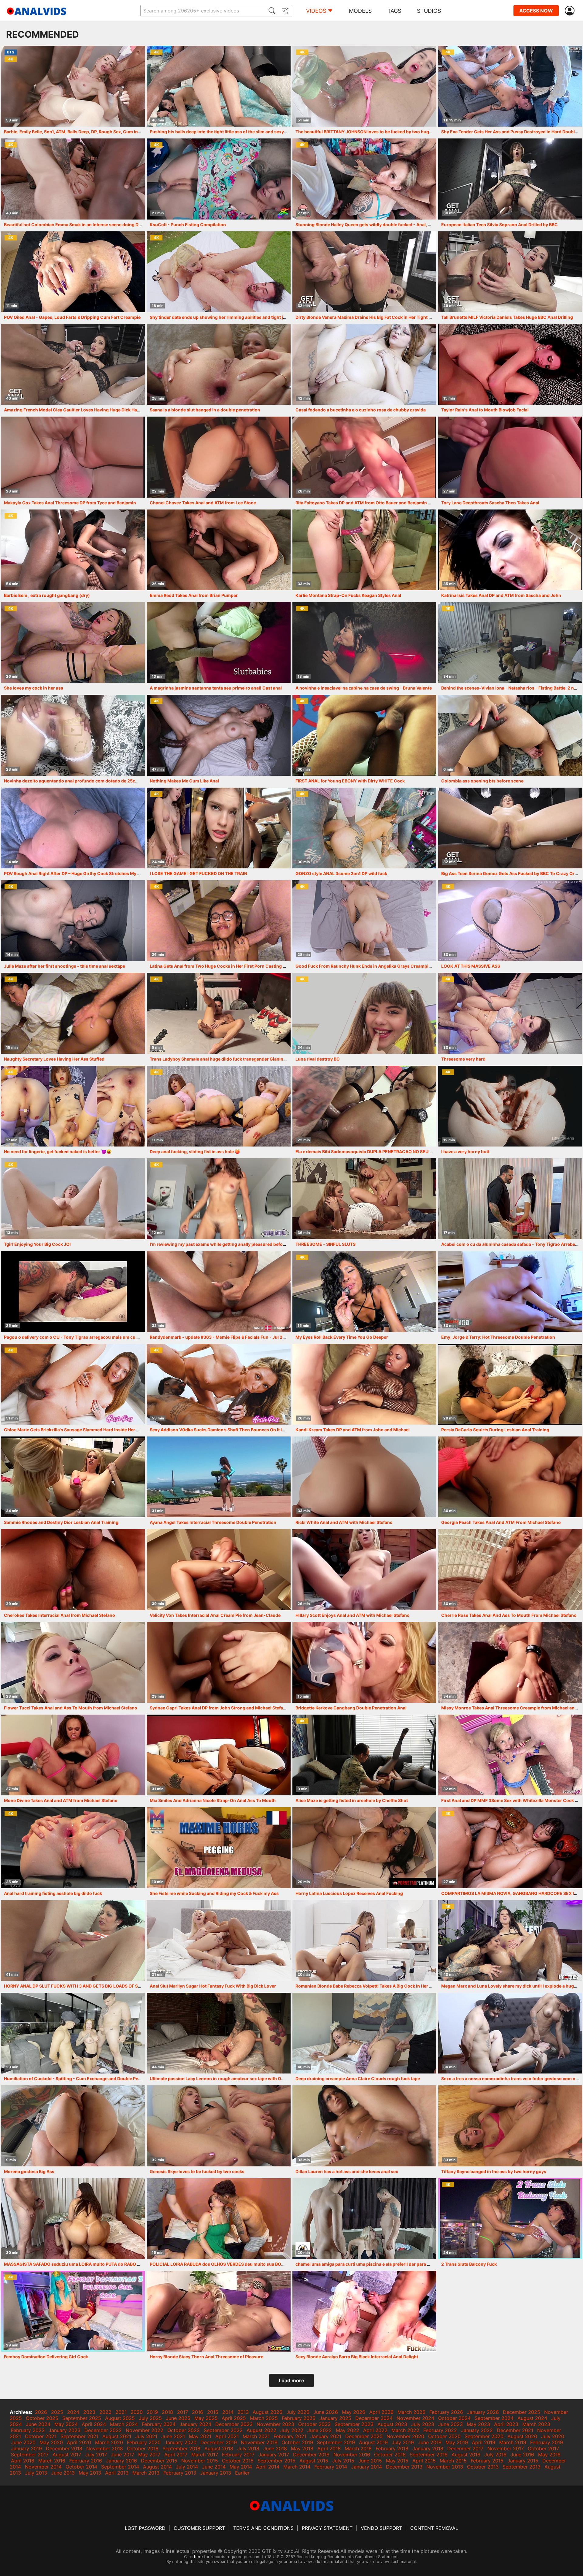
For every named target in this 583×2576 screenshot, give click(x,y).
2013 (243, 2412)
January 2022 (477, 2430)
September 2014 (120, 2467)
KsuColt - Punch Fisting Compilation (188, 225)
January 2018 (428, 2448)
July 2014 (187, 2467)
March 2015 (453, 2461)
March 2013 (146, 2473)
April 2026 (381, 2412)
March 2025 (264, 2418)
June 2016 (522, 2455)
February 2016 (86, 2461)
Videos (316, 11)
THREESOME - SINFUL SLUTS (326, 1244)
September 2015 (276, 2461)
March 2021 (256, 2436)
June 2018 (275, 2448)
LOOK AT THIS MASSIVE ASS (471, 966)
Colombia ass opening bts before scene (482, 781)
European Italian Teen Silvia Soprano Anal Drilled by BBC (499, 225)
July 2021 (146, 2436)
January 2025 (335, 2418)
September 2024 (494, 2418)
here (198, 2557)
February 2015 (487, 2461)
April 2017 (176, 2455)
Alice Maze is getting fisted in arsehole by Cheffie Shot (352, 1800)
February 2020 (144, 2442)
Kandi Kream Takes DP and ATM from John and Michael (353, 1430)
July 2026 (298, 2412)
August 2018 (219, 2448)
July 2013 (36, 2473)
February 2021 (290, 2436)
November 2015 (200, 2461)
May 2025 (206, 2418)
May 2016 (549, 2455)
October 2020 (444, 2436)
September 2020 (484, 2436)
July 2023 (423, 2424)
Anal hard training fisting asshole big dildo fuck (53, 1893)
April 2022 (375, 2430)
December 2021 (515, 2430)
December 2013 (404, 2467)
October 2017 (543, 2448)
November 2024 (415, 2418)
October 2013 (483, 2467)
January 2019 (26, 2448)
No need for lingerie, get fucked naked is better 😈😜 (58, 1152)
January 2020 (181, 2442)
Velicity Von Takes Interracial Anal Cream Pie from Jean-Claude (215, 1615)
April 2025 (234, 2418)
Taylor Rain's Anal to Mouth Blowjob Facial (485, 410)
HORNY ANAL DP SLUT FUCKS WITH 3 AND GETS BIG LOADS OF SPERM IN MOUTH (88, 1986)
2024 (73, 2412)
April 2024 (94, 2424)
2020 (137, 2412)
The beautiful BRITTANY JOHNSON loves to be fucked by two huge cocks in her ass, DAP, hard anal (397, 132)
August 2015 (314, 2461)
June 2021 (173, 2436)
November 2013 (445, 2467)
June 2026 (326, 2412)
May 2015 (397, 2461)
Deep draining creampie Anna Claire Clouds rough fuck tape (358, 2079)
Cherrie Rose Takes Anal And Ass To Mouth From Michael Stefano (509, 1615)
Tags (394, 11)
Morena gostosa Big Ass (29, 2171)
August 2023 (392, 2424)
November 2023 (275, 2424)
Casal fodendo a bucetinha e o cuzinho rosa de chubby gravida (361, 410)
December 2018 (64, 2448)
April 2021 (227, 2436)
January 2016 (121, 2461)
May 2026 (354, 2412)
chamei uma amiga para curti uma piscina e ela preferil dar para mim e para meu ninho (384, 2264)
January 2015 (523, 2461)
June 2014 (214, 2467)
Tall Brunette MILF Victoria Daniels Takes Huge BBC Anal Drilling (507, 317)
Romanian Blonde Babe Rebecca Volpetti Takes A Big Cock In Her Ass (366, 1986)
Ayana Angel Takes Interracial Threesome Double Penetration (213, 1522)
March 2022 (405, 2430)
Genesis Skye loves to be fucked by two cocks (197, 2171)
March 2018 (358, 2448)
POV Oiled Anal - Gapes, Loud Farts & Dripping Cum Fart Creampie (72, 317)
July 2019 (403, 2442)
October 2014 (81, 2467)
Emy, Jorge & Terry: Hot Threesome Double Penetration (498, 1337)
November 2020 (405, 2436)
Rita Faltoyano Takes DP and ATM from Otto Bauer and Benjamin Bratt (367, 503)
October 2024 (454, 2418)
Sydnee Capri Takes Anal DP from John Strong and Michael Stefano (219, 1708)
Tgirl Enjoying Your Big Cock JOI (37, 1244)
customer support (199, 2528)
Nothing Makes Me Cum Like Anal (184, 781)
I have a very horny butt (465, 1152)
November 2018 (105, 2448)
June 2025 (178, 2418)
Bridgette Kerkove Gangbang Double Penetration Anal (351, 1708)
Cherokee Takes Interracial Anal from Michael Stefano (60, 1615)
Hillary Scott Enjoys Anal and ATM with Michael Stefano (353, 1615)
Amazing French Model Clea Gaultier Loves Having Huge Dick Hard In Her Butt (84, 410)
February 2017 (238, 2455)
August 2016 (466, 2455)
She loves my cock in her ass (34, 688)
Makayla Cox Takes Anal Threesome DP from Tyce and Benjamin (70, 503)
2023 (89, 2412)
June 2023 (450, 2424)
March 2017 (205, 2455)
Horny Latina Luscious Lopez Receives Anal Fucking (349, 1893)
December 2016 (311, 2455)
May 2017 (149, 2455)
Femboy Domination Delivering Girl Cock (46, 2357)
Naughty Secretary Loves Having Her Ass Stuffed (54, 1059)
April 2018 (329, 2448)
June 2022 (320, 2430)
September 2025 (82, 2418)
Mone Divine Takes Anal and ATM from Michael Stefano (61, 1800)
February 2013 (180, 2473)
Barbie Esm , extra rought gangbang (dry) (47, 595)
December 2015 (159, 2461)
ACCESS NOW (536, 11)
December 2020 (364, 2436)
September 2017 (30, 2455)
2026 (41, 2412)
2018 (167, 2412)
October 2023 (314, 2424)
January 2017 (274, 2455)
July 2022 (292, 2430)
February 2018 (392, 2448)
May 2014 (241, 2467)
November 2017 (506, 2448)
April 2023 (506, 2424)
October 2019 (297, 2442)
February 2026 (446, 2412)
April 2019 (484, 2442)
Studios (429, 11)
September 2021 (79, 2436)
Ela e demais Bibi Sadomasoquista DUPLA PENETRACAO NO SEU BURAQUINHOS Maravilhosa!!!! (394, 1152)
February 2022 (440, 2430)
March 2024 (124, 2424)
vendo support (381, 2528)
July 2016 (495, 2455)
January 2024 (195, 2424)
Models (360, 11)
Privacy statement (327, 2528)
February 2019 (547, 2442)
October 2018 (143, 2448)
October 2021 (41, 2436)
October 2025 (42, 2418)
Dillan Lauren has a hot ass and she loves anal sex (347, 2171)
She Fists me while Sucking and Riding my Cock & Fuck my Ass (214, 1893)
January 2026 (483, 2412)
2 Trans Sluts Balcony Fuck (469, 2264)
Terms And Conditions (263, 2528)
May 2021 (200, 2436)
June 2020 (23, 2442)
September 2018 (181, 2448)
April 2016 (23, 2461)
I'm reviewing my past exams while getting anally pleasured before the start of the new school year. (252, 1244)
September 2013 (522, 2467)
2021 (121, 2412)
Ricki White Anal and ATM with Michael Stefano (344, 1522)
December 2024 (374, 2418)
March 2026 (411, 2412)
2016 (198, 2412)
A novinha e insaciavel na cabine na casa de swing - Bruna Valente (364, 688)
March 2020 (109, 2442)
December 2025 (522, 2412)
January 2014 (367, 2467)
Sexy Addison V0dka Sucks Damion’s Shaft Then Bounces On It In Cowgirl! (227, 1430)
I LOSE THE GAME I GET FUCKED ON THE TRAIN (198, 873)
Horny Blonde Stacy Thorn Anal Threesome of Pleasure (206, 2357)
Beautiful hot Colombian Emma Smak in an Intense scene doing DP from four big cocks (93, 225)
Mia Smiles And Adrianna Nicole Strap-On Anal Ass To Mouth (213, 1800)
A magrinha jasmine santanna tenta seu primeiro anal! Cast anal (216, 688)
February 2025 (299, 2418)
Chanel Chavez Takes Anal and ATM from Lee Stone (203, 503)
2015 (213, 2412)
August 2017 (67, 2455)
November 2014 (43, 2467)
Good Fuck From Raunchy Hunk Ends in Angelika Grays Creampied (365, 966)
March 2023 (536, 2424)
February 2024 (159, 2424)
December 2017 (465, 2448)
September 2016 (429, 2455)
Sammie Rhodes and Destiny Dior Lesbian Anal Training (61, 1522)
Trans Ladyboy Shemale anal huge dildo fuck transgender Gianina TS (221, 1059)
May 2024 (66, 2424)
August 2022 (261, 2430)
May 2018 (302, 2448)
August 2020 (522, 2436)
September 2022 (223, 2430)
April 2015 (424, 2461)
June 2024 (38, 2424)
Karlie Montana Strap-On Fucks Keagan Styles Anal (348, 595)
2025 (57, 2412)
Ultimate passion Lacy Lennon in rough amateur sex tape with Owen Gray (225, 2079)
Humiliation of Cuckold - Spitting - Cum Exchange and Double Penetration (81, 2079)
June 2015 (370, 2461)
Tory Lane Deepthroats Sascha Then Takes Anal (490, 503)
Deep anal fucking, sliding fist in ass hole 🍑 (195, 1152)
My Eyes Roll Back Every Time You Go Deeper (342, 1337)
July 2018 (248, 2448)
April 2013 (117, 2473)
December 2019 (219, 2442)
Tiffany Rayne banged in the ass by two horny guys (494, 2171)
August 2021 (117, 2436)
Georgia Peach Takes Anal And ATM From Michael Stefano (501, 1522)
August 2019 (373, 2442)
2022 (105, 2412)
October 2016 (390, 2455)
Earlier (242, 2473)
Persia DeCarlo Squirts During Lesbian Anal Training (495, 1430)
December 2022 (103, 2430)
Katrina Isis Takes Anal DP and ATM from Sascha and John (501, 595)
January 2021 (326, 2436)
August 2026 (268, 2412)
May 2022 (348, 2430)
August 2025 (120, 2418)
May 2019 (457, 2442)
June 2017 (123, 2455)
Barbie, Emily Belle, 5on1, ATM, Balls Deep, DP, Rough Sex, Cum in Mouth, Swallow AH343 (96, 132)
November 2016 (352, 2455)
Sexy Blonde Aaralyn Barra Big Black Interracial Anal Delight (357, 2357)
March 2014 (297, 2467)
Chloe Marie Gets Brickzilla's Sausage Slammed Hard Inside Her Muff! (76, 1430)
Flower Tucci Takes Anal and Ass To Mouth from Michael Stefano (71, 1708)
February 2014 (331, 2467)
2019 (152, 2412)
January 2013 (216, 2473)
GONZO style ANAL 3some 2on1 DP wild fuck (341, 873)
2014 (228, 2412)
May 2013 (90, 2473)
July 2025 (150, 2418)
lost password (145, 2528)
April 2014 (268, 2467)
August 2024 (532, 2418)
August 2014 (157, 2467)
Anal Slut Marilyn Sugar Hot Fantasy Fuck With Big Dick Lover (213, 1986)
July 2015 (343, 2461)
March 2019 (513, 2442)
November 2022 (145, 2430)
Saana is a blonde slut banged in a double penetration (205, 410)
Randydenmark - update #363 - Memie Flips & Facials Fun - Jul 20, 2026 (224, 1337)
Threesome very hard (463, 1059)
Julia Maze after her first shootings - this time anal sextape (65, 966)
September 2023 (354, 2424)
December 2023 (234, 2424)
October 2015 (238, 2461)
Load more (291, 2380)
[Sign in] (571, 11)
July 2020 (553, 2436)
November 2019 (259, 2442)
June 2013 (63, 2473)
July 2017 (96, 2455)
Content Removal (434, 2528)
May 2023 (478, 2424)
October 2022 (184, 2430)
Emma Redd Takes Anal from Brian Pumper (194, 595)
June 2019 (430, 2442)
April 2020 (79, 2442)
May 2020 (51, 2442)
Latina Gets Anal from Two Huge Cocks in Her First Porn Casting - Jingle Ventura (233, 966)
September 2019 (336, 2442)
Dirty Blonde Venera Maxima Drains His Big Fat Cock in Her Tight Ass (366, 317)
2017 (182, 2412)
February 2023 (28, 2430)
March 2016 (52, 2461)
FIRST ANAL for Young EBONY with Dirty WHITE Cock (350, 781)
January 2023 (65, 2430)
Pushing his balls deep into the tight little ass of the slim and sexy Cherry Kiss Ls (232, 132)
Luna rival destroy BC (318, 1059)
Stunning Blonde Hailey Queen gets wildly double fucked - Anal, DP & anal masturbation (386, 225)
